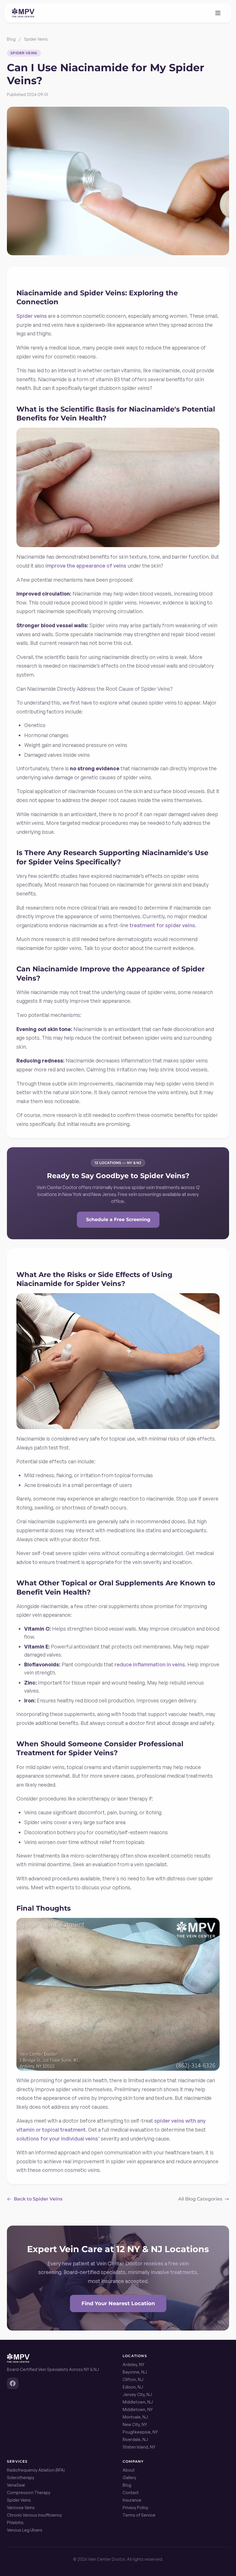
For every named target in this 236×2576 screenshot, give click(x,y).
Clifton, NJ (133, 2379)
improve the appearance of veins (86, 566)
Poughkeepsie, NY (140, 2432)
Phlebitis (15, 2523)
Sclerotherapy (21, 2478)
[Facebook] (13, 2383)
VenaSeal (16, 2485)
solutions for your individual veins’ (58, 2138)
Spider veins (32, 316)
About (129, 2470)
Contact (131, 2493)
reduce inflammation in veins (150, 1664)
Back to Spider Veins (38, 2199)
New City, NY (135, 2424)
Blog (11, 39)
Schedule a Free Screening (118, 1220)
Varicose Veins (21, 2508)
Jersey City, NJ (137, 2394)
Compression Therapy (29, 2493)
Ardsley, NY (134, 2364)
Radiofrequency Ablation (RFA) (36, 2470)
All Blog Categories (200, 2199)
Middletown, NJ (138, 2402)
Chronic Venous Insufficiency (34, 2515)
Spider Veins (36, 39)
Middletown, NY (138, 2409)
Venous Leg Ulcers (25, 2530)
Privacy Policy (135, 2508)
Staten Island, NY (139, 2447)
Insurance (132, 2500)
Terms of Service (139, 2515)
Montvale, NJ (135, 2417)
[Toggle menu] (218, 13)
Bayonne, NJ (135, 2372)
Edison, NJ (133, 2387)
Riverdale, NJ (135, 2439)
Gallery (129, 2478)
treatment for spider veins (162, 925)
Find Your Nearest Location (118, 2303)
